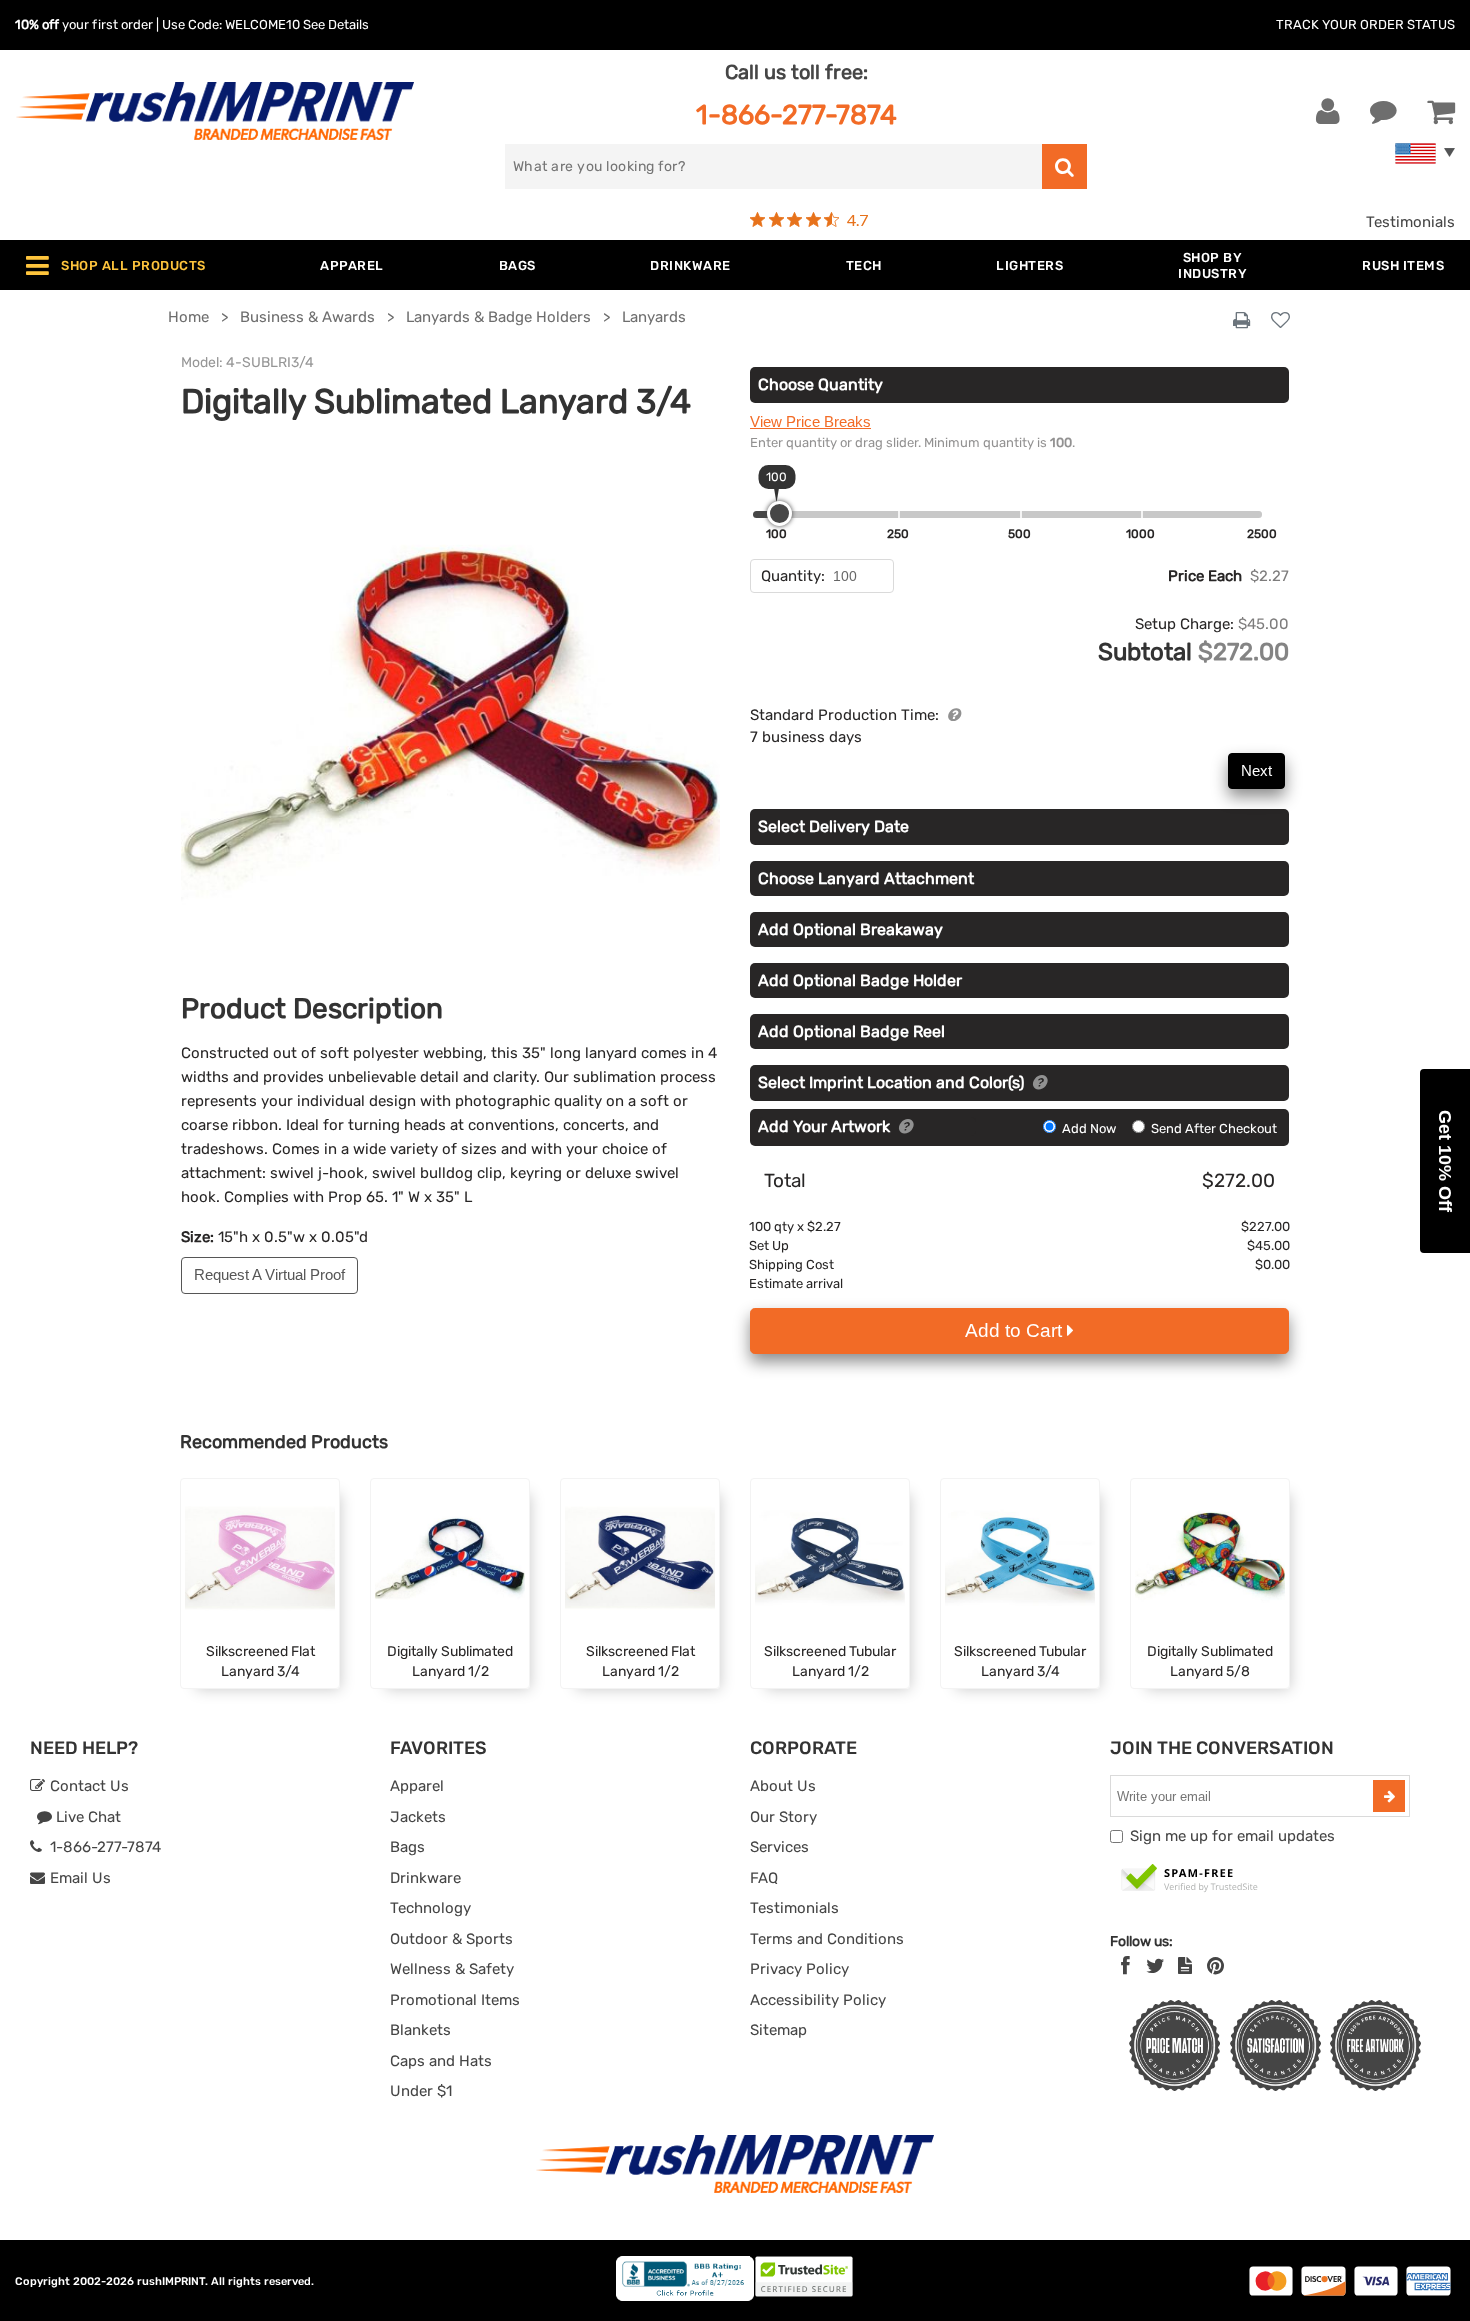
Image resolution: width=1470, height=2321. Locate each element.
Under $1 (421, 2091)
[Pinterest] (1215, 1966)
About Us (783, 1786)
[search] (1064, 166)
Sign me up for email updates (1232, 1836)
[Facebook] (1125, 1966)
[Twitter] (1155, 1966)
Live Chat (86, 1817)
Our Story (783, 1817)
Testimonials (1410, 222)
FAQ (764, 1878)
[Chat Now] (1383, 112)
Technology (430, 1908)
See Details (336, 24)
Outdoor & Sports (451, 1939)
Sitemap (778, 2030)
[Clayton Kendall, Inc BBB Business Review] (685, 2296)
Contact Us (87, 1786)
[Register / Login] (1328, 112)
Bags (407, 1847)
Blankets (420, 2030)
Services (779, 1847)
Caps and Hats (441, 2061)
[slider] (779, 513)
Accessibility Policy (818, 2000)
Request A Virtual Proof (269, 1274)
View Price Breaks (810, 421)
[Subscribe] (1389, 1796)
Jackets (418, 1817)
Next (1256, 770)
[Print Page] (1241, 321)
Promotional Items (455, 2000)
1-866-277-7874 (796, 114)
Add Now (1089, 1128)
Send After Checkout (1212, 1128)
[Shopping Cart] (1441, 112)
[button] (1445, 1161)
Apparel (417, 1786)
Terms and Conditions (827, 1939)
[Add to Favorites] (1280, 321)
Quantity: (793, 576)
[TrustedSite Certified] (1190, 1879)
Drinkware (425, 1878)
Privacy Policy (799, 1969)
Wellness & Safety (452, 1969)
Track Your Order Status (1365, 24)
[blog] (1185, 1966)
